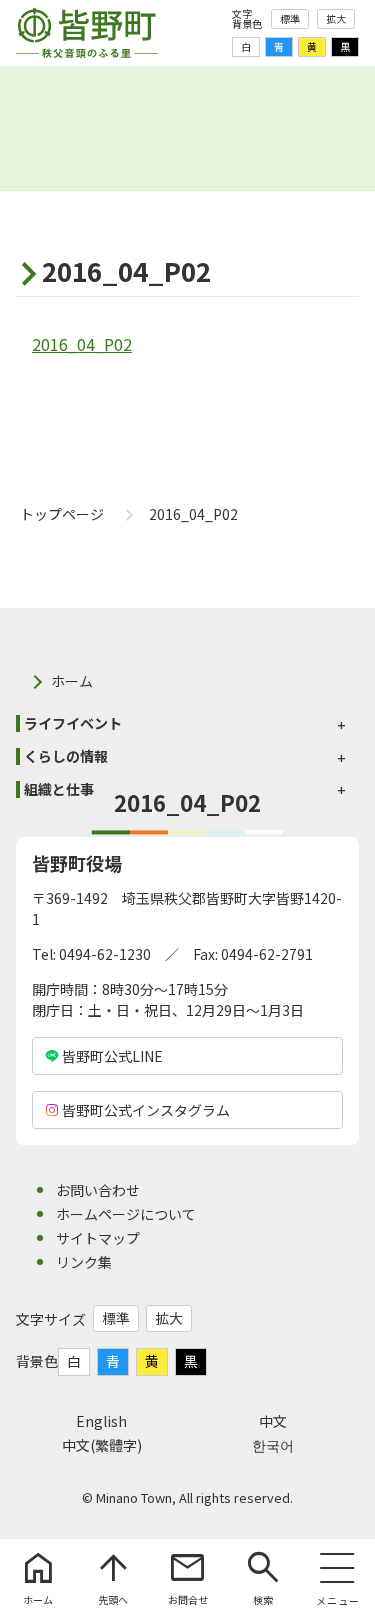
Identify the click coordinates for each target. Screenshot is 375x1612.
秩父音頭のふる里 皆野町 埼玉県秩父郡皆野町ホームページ (87, 33)
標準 (290, 18)
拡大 (336, 18)
